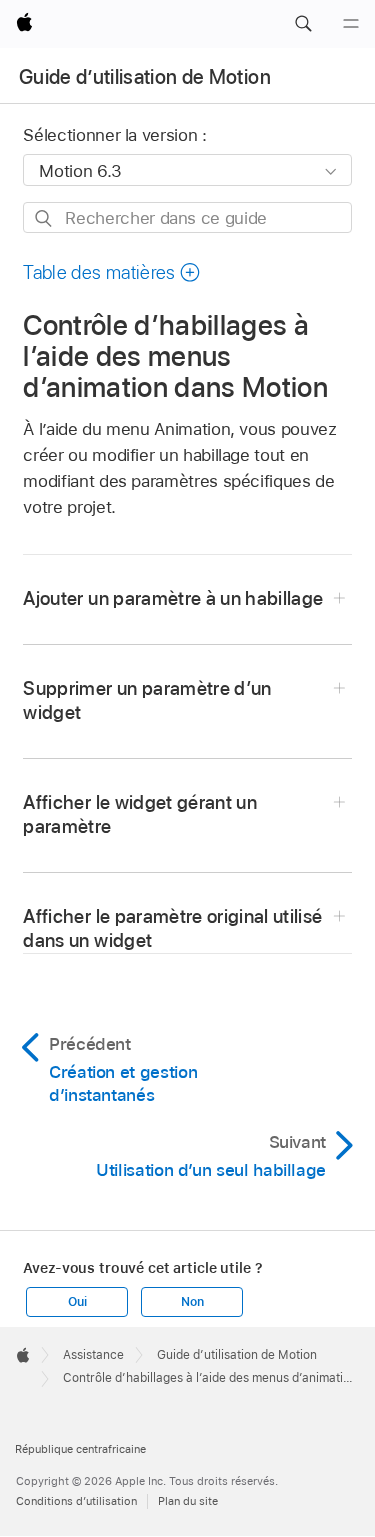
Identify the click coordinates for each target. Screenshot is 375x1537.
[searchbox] (187, 217)
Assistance (93, 1355)
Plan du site (188, 1501)
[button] (303, 24)
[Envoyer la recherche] (44, 218)
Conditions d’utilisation (76, 1501)
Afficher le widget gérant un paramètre (140, 814)
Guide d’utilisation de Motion (145, 77)
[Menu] (351, 24)
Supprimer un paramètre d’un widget (147, 700)
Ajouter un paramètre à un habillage (173, 598)
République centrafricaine (80, 1449)
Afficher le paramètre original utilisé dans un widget (172, 928)
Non (192, 1302)
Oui (77, 1302)
